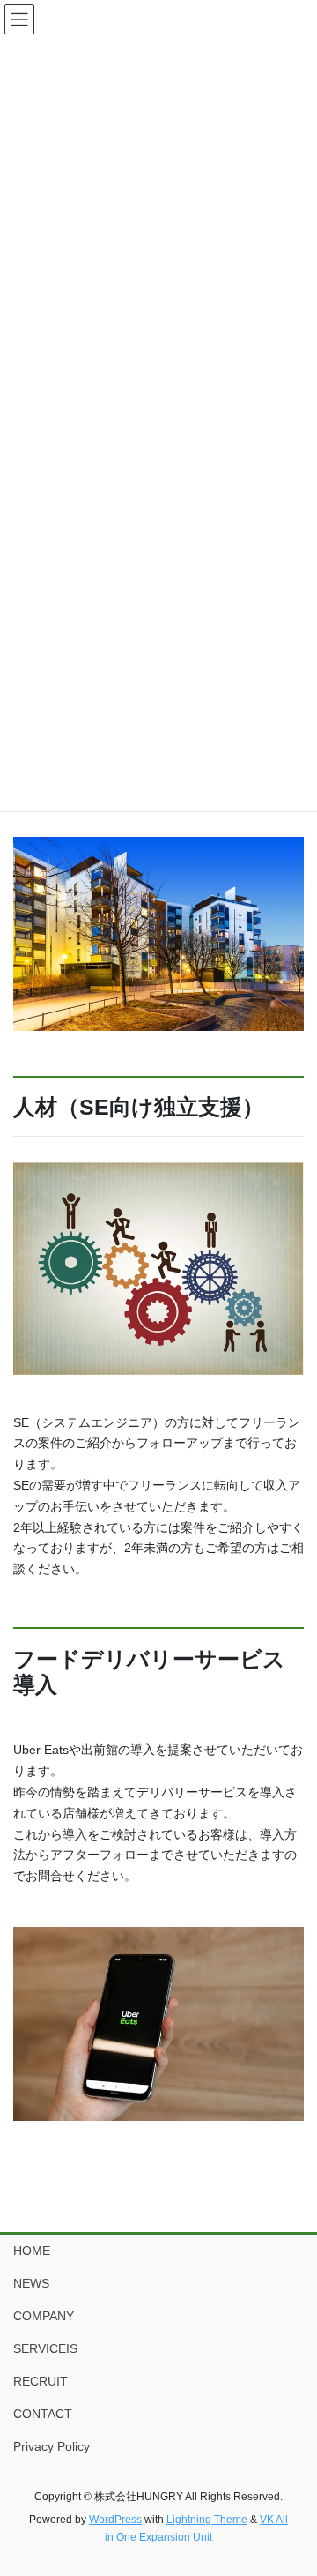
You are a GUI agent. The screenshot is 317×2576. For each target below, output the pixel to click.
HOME (32, 2251)
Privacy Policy (52, 2446)
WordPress (115, 2520)
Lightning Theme (207, 2520)
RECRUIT (41, 2381)
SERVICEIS (45, 2348)
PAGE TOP (292, 2483)
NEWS (31, 2283)
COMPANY (44, 2316)
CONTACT (43, 2414)
